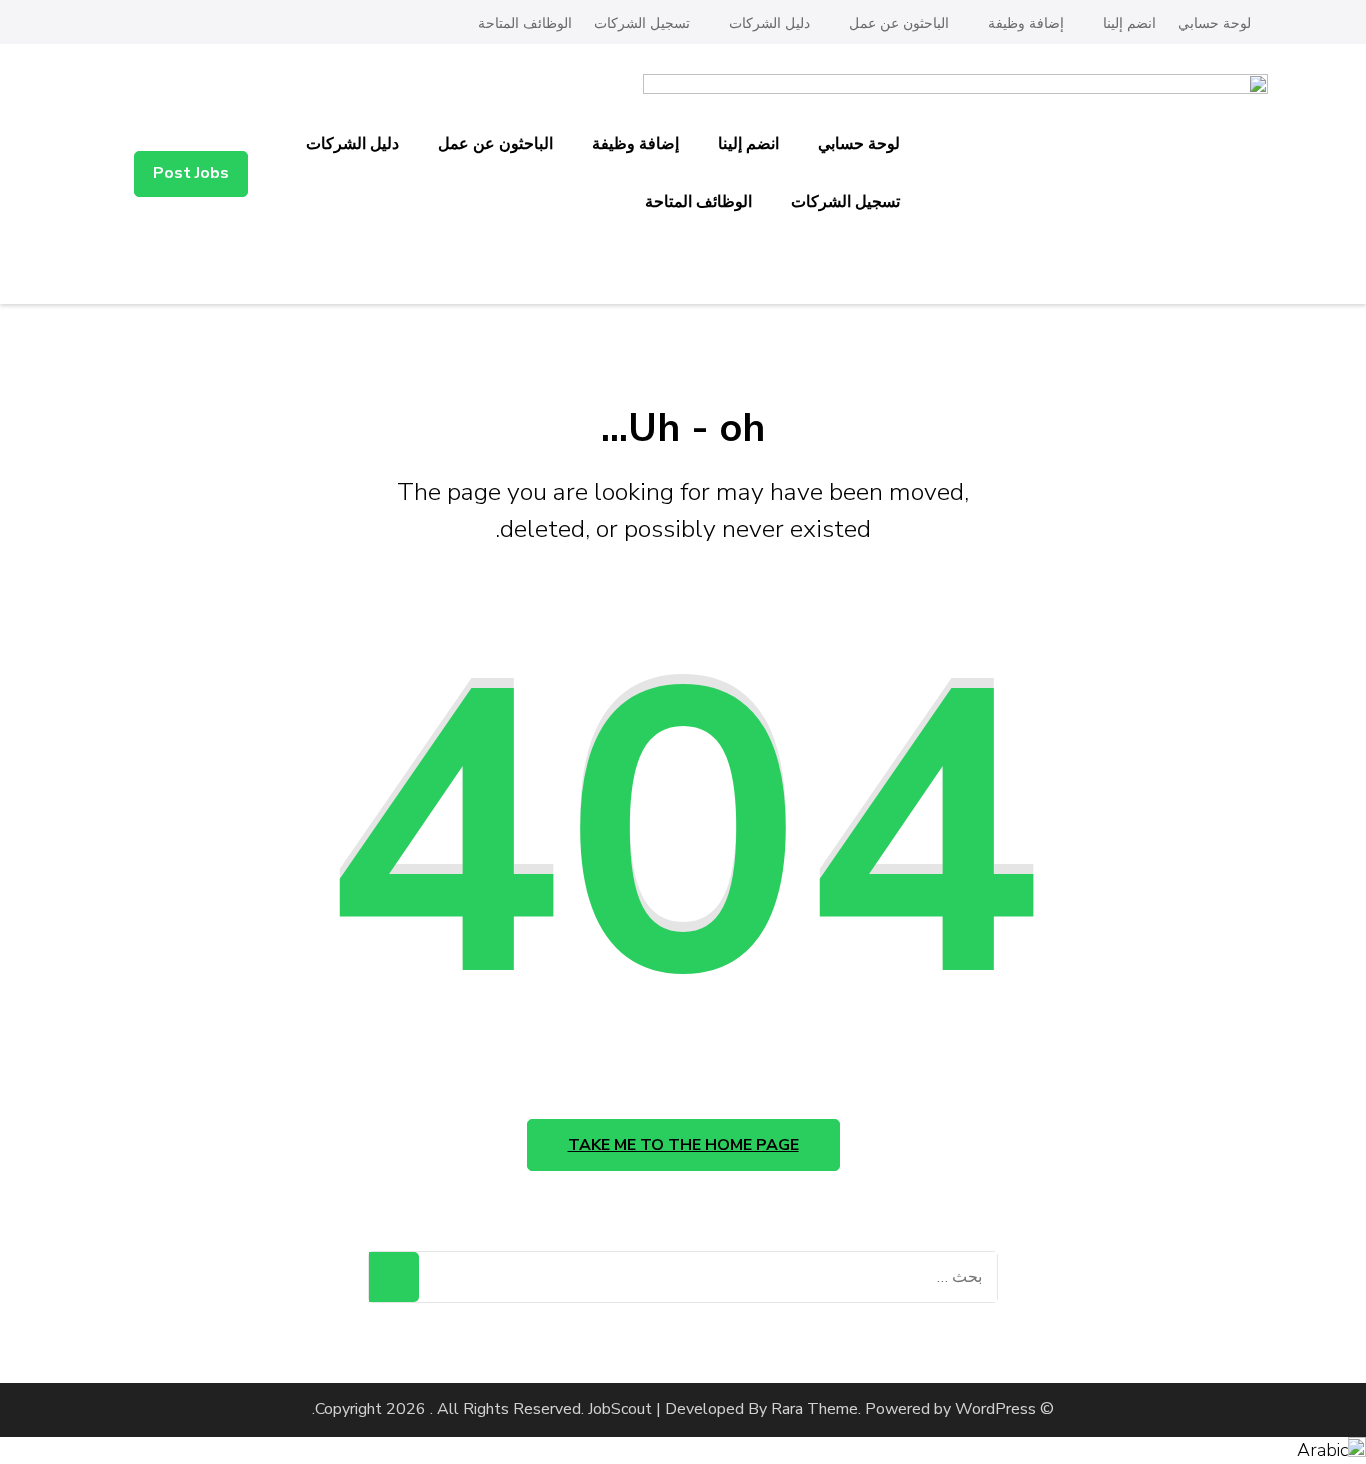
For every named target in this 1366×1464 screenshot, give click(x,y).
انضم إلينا (1129, 23)
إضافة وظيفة (1026, 23)
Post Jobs (191, 173)
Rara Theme (814, 1409)
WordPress (995, 1409)
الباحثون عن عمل (899, 23)
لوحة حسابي (1214, 23)
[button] (683, 1450)
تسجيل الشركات (642, 23)
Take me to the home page (683, 1145)
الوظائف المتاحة (525, 23)
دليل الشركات (769, 23)
